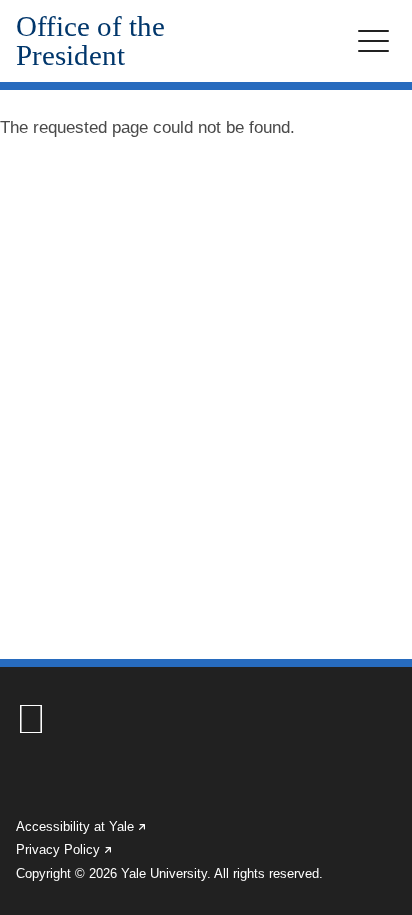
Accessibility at (82, 826)
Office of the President (90, 41)
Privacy (65, 849)
